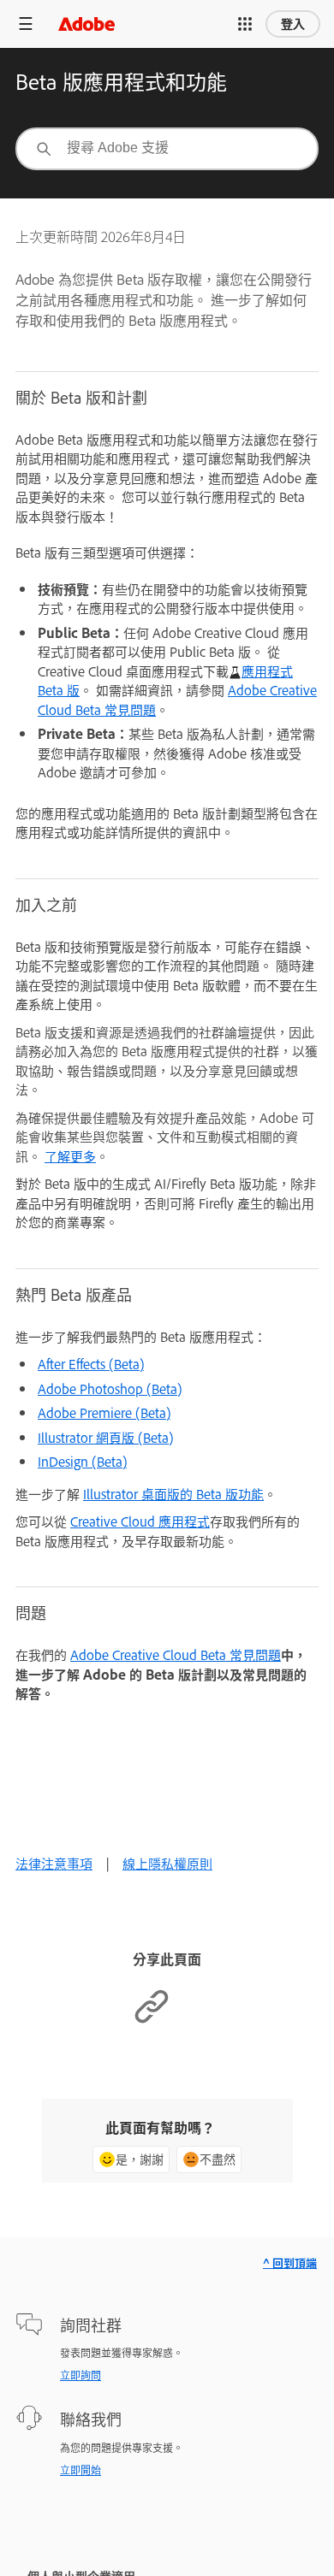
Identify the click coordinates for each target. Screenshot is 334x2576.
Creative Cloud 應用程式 (140, 1521)
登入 (293, 24)
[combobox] (167, 149)
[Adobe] (86, 24)
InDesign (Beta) (82, 1461)
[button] (245, 24)
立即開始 (81, 2470)
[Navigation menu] (26, 24)
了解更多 (70, 1156)
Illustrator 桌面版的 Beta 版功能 (173, 1494)
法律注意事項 (54, 1863)
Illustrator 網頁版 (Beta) (105, 1437)
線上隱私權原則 (167, 1863)
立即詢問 (81, 2375)
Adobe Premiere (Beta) (104, 1412)
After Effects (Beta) (91, 1364)
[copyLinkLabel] (152, 2020)
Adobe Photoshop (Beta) (110, 1388)
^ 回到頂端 (290, 2263)
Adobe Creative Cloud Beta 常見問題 (176, 1654)
